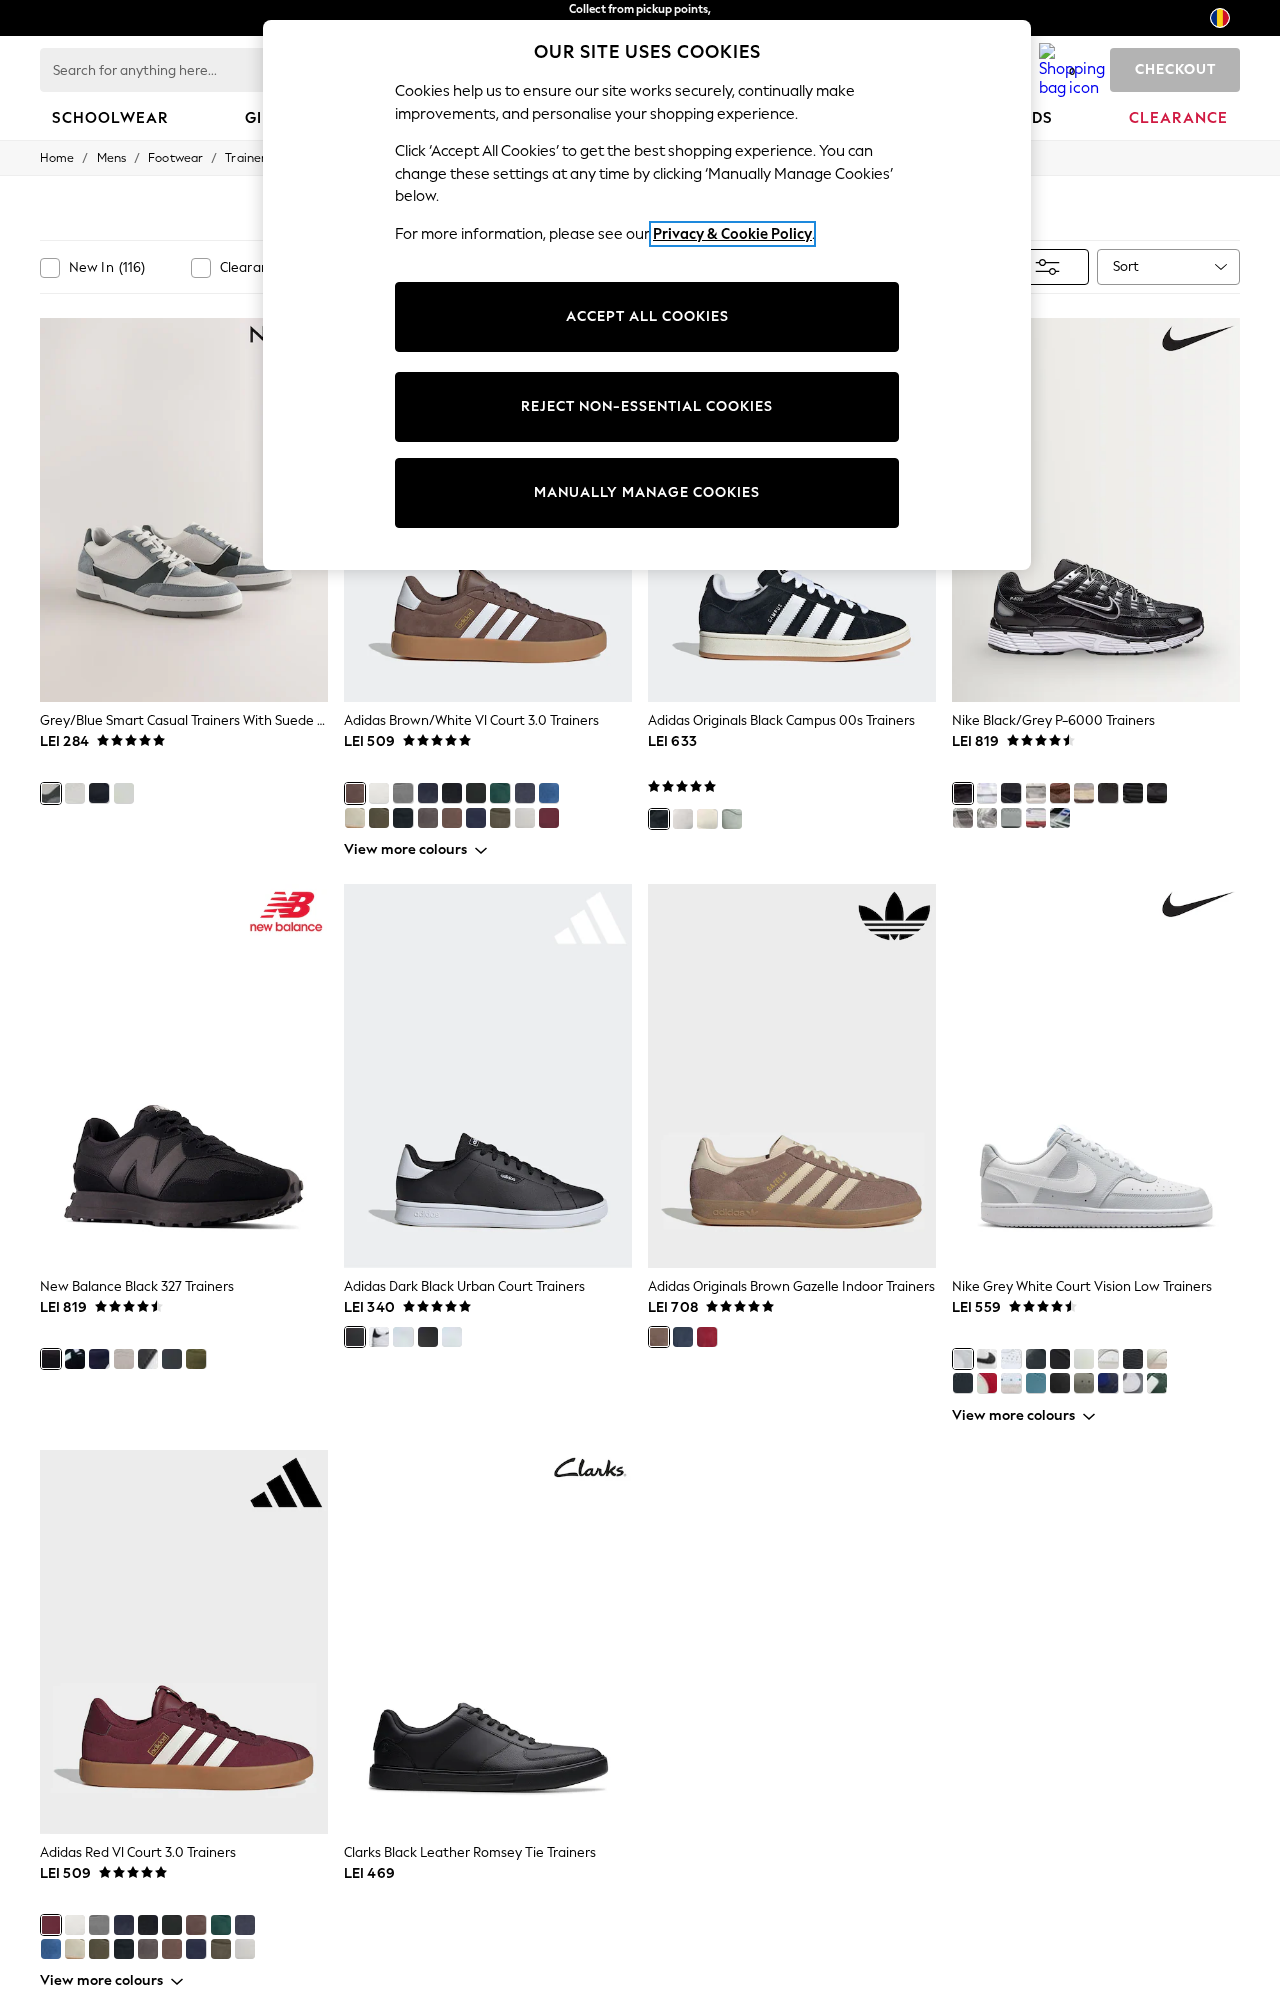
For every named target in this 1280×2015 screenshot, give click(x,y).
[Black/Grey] (963, 793)
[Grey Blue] (1060, 818)
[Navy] (99, 793)
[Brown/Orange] (452, 818)
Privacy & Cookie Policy (732, 234)
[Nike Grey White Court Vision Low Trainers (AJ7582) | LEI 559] (1096, 1076)
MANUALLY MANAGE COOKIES (647, 492)
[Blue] (525, 793)
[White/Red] (1036, 818)
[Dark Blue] (476, 818)
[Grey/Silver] (987, 818)
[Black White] (963, 1383)
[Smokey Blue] (1036, 1383)
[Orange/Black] (1133, 793)
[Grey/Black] (1108, 1359)
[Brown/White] (355, 793)
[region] (647, 295)
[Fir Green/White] (1157, 1383)
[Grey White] (963, 1359)
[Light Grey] (1084, 793)
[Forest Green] (500, 818)
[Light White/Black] (148, 1359)
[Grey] (683, 819)
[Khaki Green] (196, 1359)
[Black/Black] (1036, 1359)
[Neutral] (75, 793)
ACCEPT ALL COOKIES (647, 316)
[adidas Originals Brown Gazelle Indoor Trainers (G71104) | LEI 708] (792, 1076)
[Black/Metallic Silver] (1157, 793)
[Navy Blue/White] (99, 1359)
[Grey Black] (1011, 818)
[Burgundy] (707, 1337)
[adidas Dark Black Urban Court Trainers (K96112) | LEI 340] (488, 1076)
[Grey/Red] (1036, 793)
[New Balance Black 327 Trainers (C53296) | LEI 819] (184, 1076)
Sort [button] (1126, 266)
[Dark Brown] (428, 818)
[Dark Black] (355, 1337)
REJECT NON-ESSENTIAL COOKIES (647, 406)
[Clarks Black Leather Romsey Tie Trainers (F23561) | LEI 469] (488, 1642)
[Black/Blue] (403, 818)
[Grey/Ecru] (1157, 1359)
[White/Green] (124, 793)
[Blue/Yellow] (549, 793)
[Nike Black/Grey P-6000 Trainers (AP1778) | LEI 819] (1096, 510)
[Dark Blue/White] (1108, 1383)
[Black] (452, 793)
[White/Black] (379, 793)
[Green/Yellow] (500, 793)
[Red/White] (987, 1383)
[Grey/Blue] (51, 793)
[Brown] (1060, 793)
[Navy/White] (428, 793)
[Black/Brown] (1060, 1383)
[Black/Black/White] (1133, 1359)
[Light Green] (379, 818)
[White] (525, 818)
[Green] (732, 819)
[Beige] (355, 818)
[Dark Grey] (172, 1359)
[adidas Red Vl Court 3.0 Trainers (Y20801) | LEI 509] (184, 1642)
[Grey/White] (403, 793)
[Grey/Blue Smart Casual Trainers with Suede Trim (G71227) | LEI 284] (184, 510)
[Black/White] (476, 793)
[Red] (549, 818)
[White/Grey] (1133, 1383)
